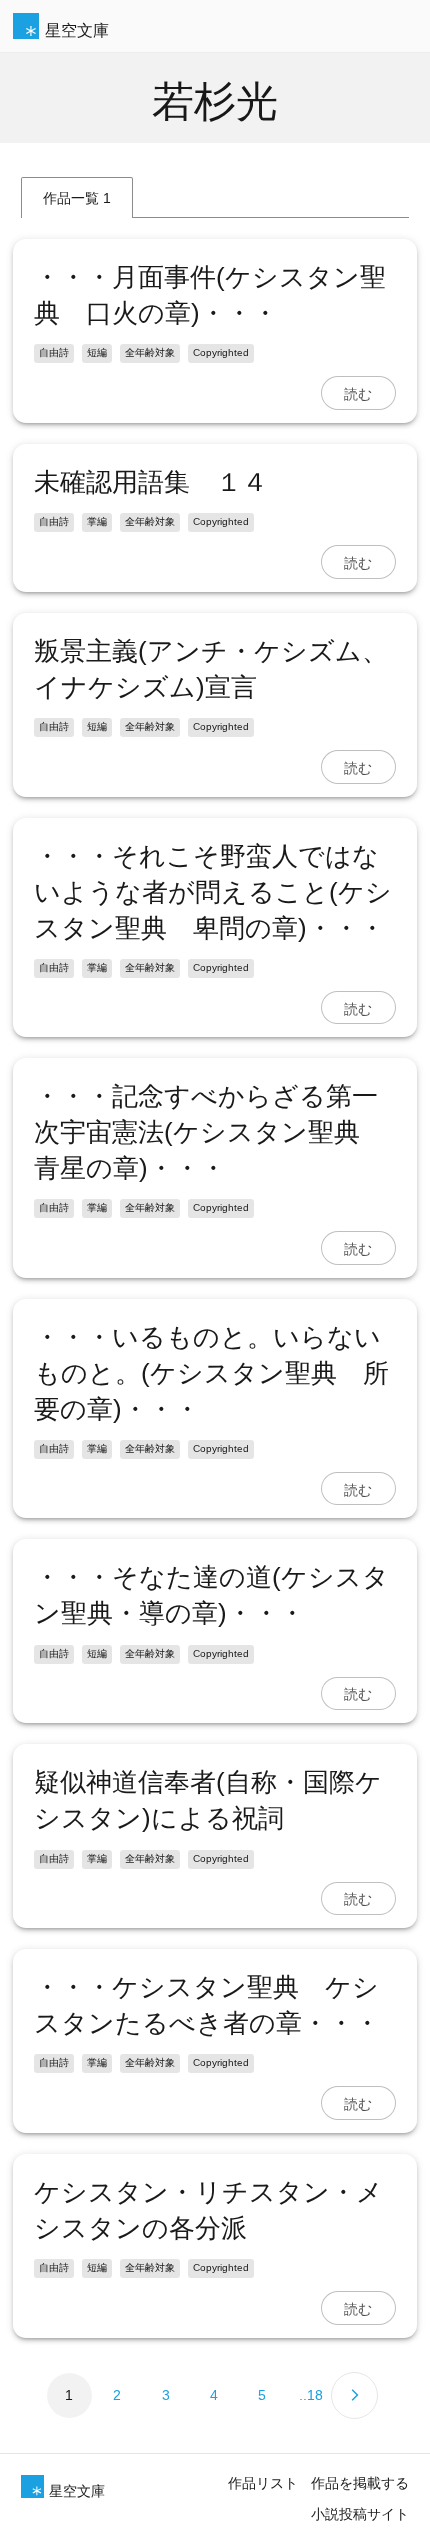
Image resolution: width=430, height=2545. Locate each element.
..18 (311, 2395)
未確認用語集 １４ (151, 482)
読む (358, 393)
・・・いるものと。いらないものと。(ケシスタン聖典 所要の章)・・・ (211, 1373)
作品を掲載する (360, 2483)
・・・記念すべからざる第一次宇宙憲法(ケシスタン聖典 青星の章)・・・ (210, 1132)
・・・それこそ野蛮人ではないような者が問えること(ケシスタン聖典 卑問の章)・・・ (213, 892)
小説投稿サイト (360, 2514)
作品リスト (263, 2483)
